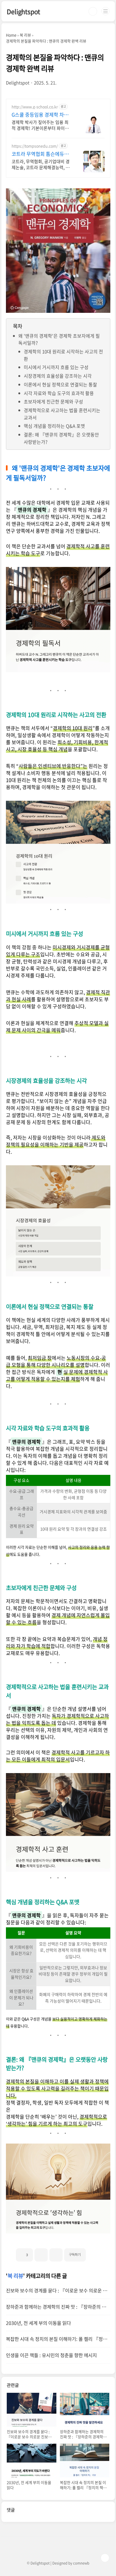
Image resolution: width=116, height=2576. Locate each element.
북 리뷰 (15, 2276)
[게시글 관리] (56, 2255)
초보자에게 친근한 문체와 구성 (53, 401)
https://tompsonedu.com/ (35, 146)
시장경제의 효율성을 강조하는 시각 (58, 376)
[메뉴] (105, 11)
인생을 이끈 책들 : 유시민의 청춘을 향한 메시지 (51, 2355)
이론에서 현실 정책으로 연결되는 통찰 (60, 384)
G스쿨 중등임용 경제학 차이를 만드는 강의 (40, 115)
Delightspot (23, 11)
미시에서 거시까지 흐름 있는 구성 (56, 367)
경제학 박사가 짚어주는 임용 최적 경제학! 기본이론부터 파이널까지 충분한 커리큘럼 (40, 125)
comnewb (81, 2563)
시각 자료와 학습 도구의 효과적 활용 (59, 393)
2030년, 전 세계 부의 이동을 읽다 (38, 2323)
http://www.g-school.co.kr (35, 107)
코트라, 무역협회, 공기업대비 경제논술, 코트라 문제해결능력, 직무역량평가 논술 (41, 164)
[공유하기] (41, 2255)
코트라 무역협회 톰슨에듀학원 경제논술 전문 (40, 154)
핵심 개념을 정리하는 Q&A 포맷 (54, 426)
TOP (105, 2558)
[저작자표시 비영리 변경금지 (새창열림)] (93, 2253)
